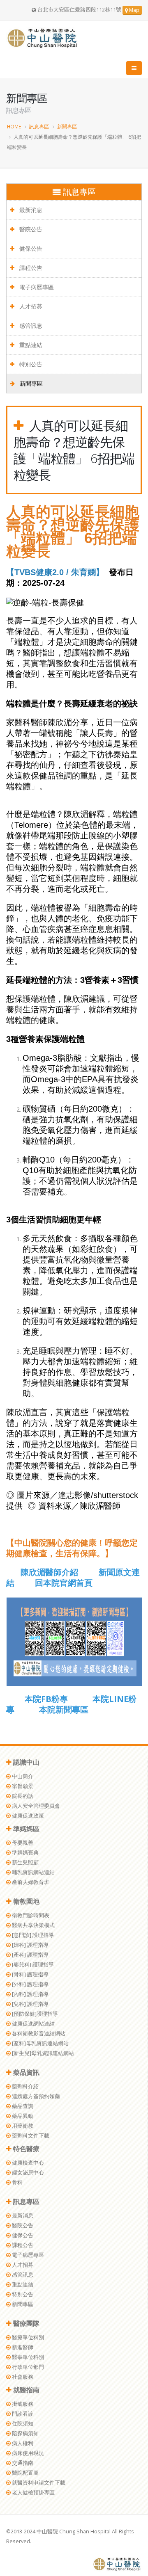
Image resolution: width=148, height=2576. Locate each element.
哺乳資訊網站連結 (33, 1872)
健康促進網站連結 (33, 2024)
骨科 (17, 2182)
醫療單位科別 (27, 2337)
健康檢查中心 (27, 2163)
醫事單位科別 (27, 2357)
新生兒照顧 (25, 1862)
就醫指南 (25, 2390)
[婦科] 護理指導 (30, 1945)
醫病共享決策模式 (33, 1925)
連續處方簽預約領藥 (35, 2096)
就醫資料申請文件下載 (38, 2483)
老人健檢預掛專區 (33, 2493)
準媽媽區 (25, 1829)
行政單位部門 (27, 2367)
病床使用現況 (27, 2453)
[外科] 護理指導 (30, 1984)
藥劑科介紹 (25, 2086)
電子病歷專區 (36, 287)
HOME (14, 126)
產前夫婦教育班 (30, 1882)
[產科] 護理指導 (30, 1955)
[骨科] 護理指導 (30, 1974)
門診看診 (22, 2414)
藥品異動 (22, 2116)
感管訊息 (30, 325)
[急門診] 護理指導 (32, 1935)
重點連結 (30, 345)
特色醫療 (25, 2149)
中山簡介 (22, 1776)
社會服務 (22, 2377)
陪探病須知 (25, 2433)
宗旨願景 (22, 1786)
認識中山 (25, 1762)
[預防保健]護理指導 (34, 2014)
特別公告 (30, 364)
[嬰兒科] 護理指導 (32, 1965)
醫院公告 (30, 229)
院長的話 (22, 1796)
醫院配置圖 (25, 2473)
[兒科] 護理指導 (30, 2004)
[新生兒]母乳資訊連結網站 (42, 2053)
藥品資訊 (25, 2072)
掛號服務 (22, 2404)
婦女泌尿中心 (27, 2173)
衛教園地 (25, 1901)
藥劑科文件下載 (30, 2136)
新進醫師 (22, 2347)
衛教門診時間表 (30, 1915)
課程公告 (30, 268)
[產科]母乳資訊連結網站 (40, 2043)
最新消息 (30, 210)
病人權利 (22, 2443)
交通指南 (22, 2463)
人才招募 (30, 306)
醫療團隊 (25, 2323)
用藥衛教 (22, 2126)
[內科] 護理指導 (30, 1994)
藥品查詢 (22, 2106)
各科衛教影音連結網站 (38, 2034)
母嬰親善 (22, 1843)
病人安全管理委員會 (35, 1806)
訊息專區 (39, 126)
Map (134, 10)
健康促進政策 (27, 1816)
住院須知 (22, 2424)
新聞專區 (67, 126)
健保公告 (30, 248)
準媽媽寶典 (25, 1853)
